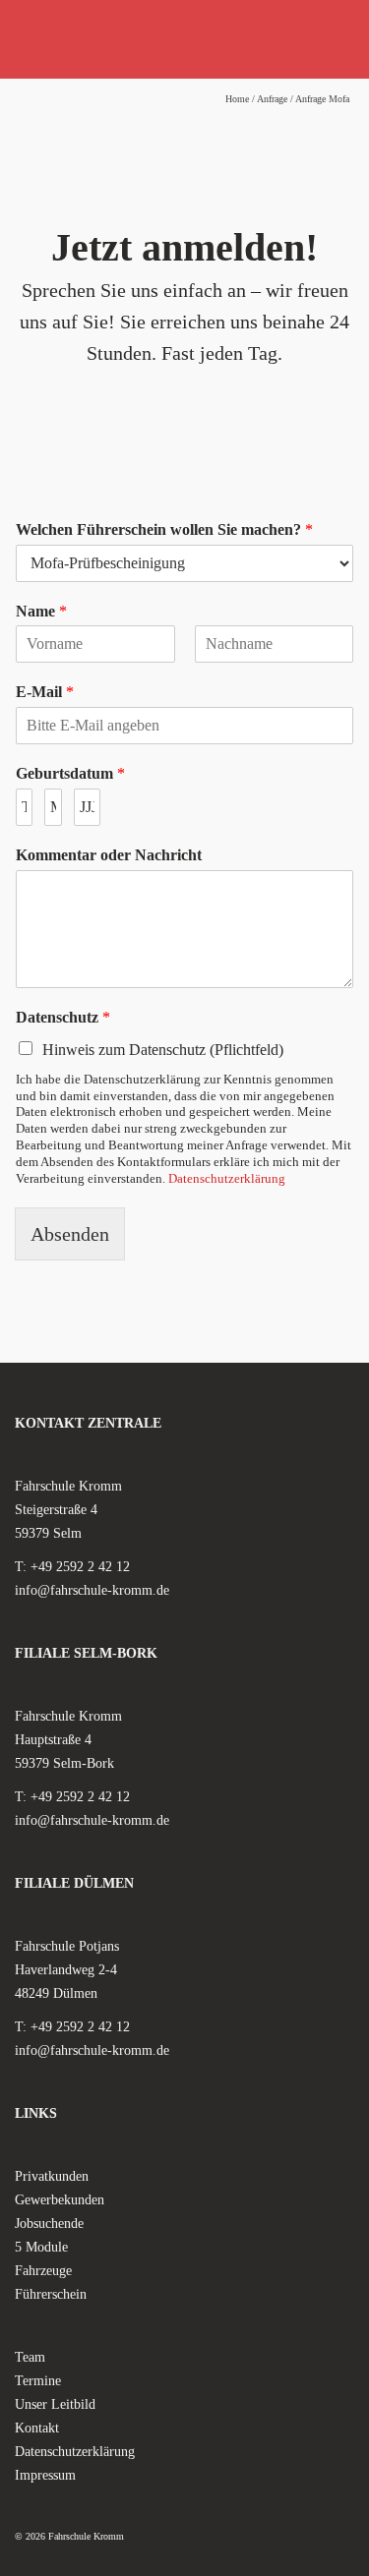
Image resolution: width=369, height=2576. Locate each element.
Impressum (45, 2475)
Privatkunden (52, 2176)
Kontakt (37, 2428)
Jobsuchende (49, 2224)
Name (41, 611)
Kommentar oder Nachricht (109, 855)
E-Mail (45, 692)
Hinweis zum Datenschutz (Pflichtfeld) (163, 1050)
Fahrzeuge (43, 2271)
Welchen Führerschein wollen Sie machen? (164, 529)
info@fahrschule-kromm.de (92, 1590)
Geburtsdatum (70, 773)
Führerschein (51, 2294)
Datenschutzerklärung (227, 1178)
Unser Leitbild (55, 2404)
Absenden (70, 1234)
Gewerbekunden (60, 2200)
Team (30, 2357)
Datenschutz (63, 1017)
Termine (38, 2381)
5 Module (41, 2247)
